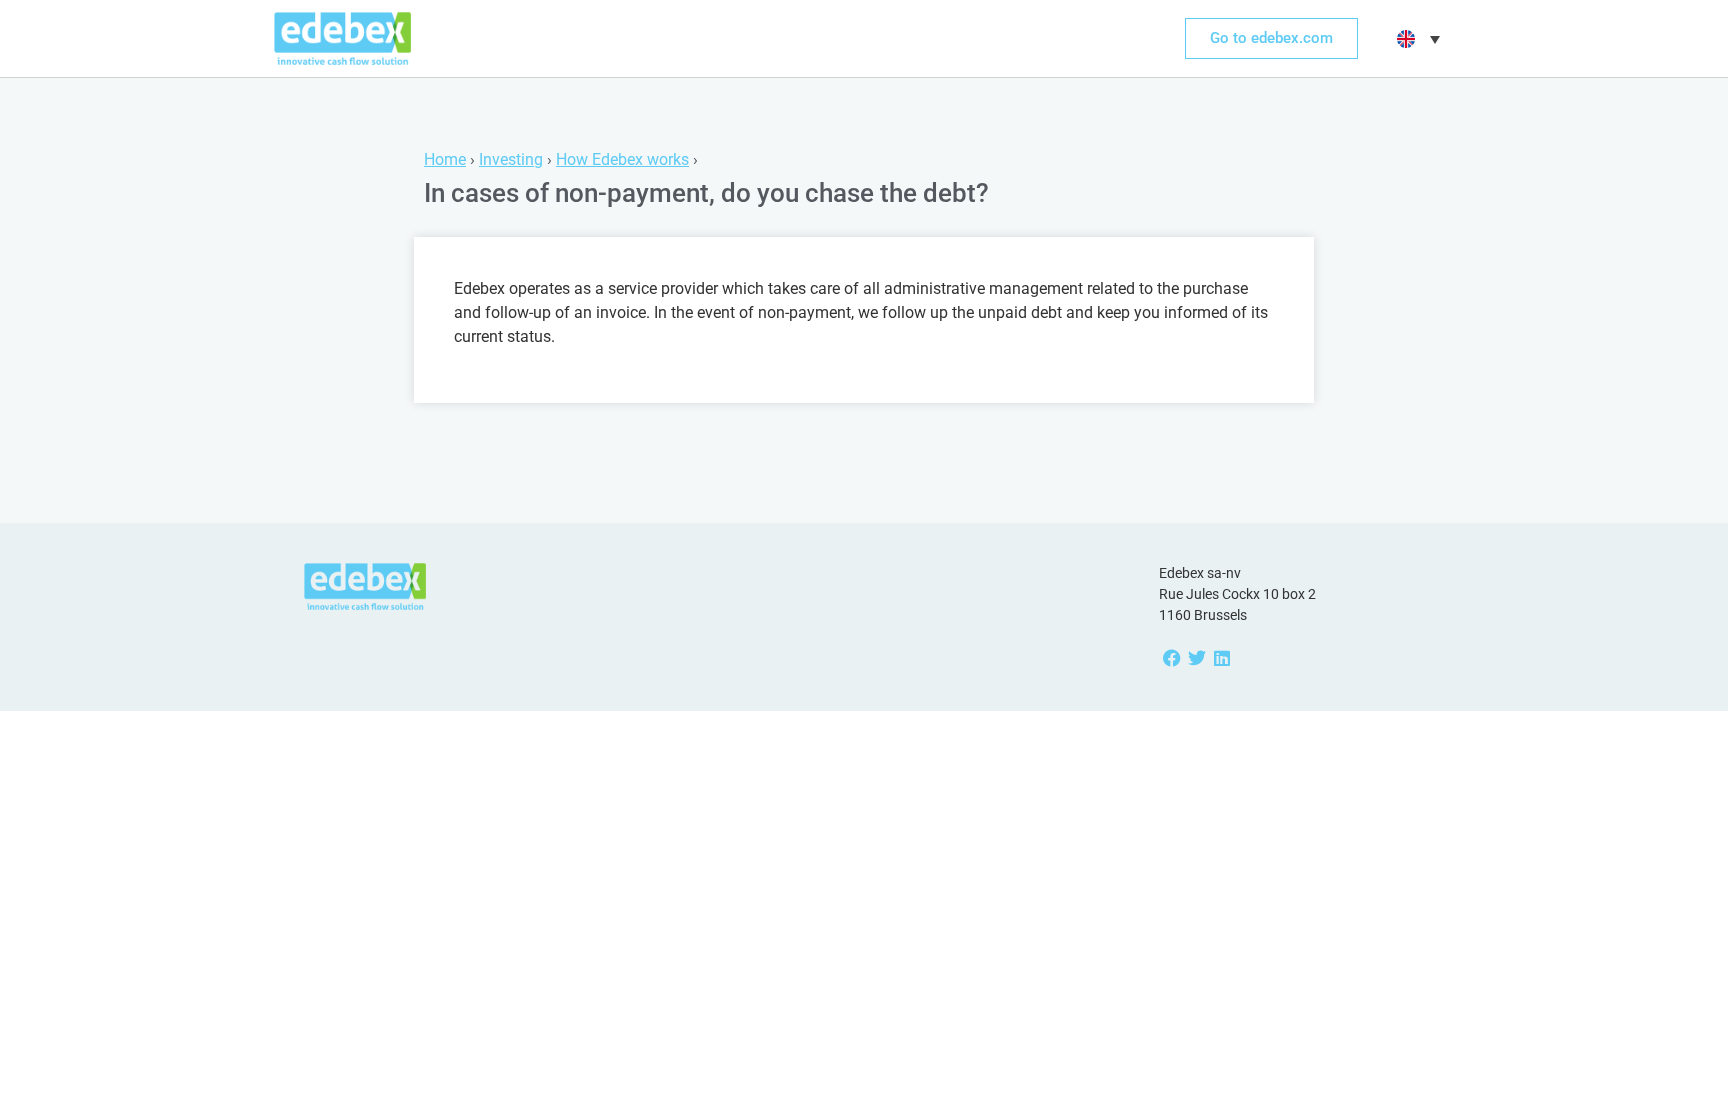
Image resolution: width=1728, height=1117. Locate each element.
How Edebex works (622, 159)
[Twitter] (1196, 658)
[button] (1416, 39)
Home (445, 159)
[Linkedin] (1221, 658)
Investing (511, 159)
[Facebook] (1171, 658)
